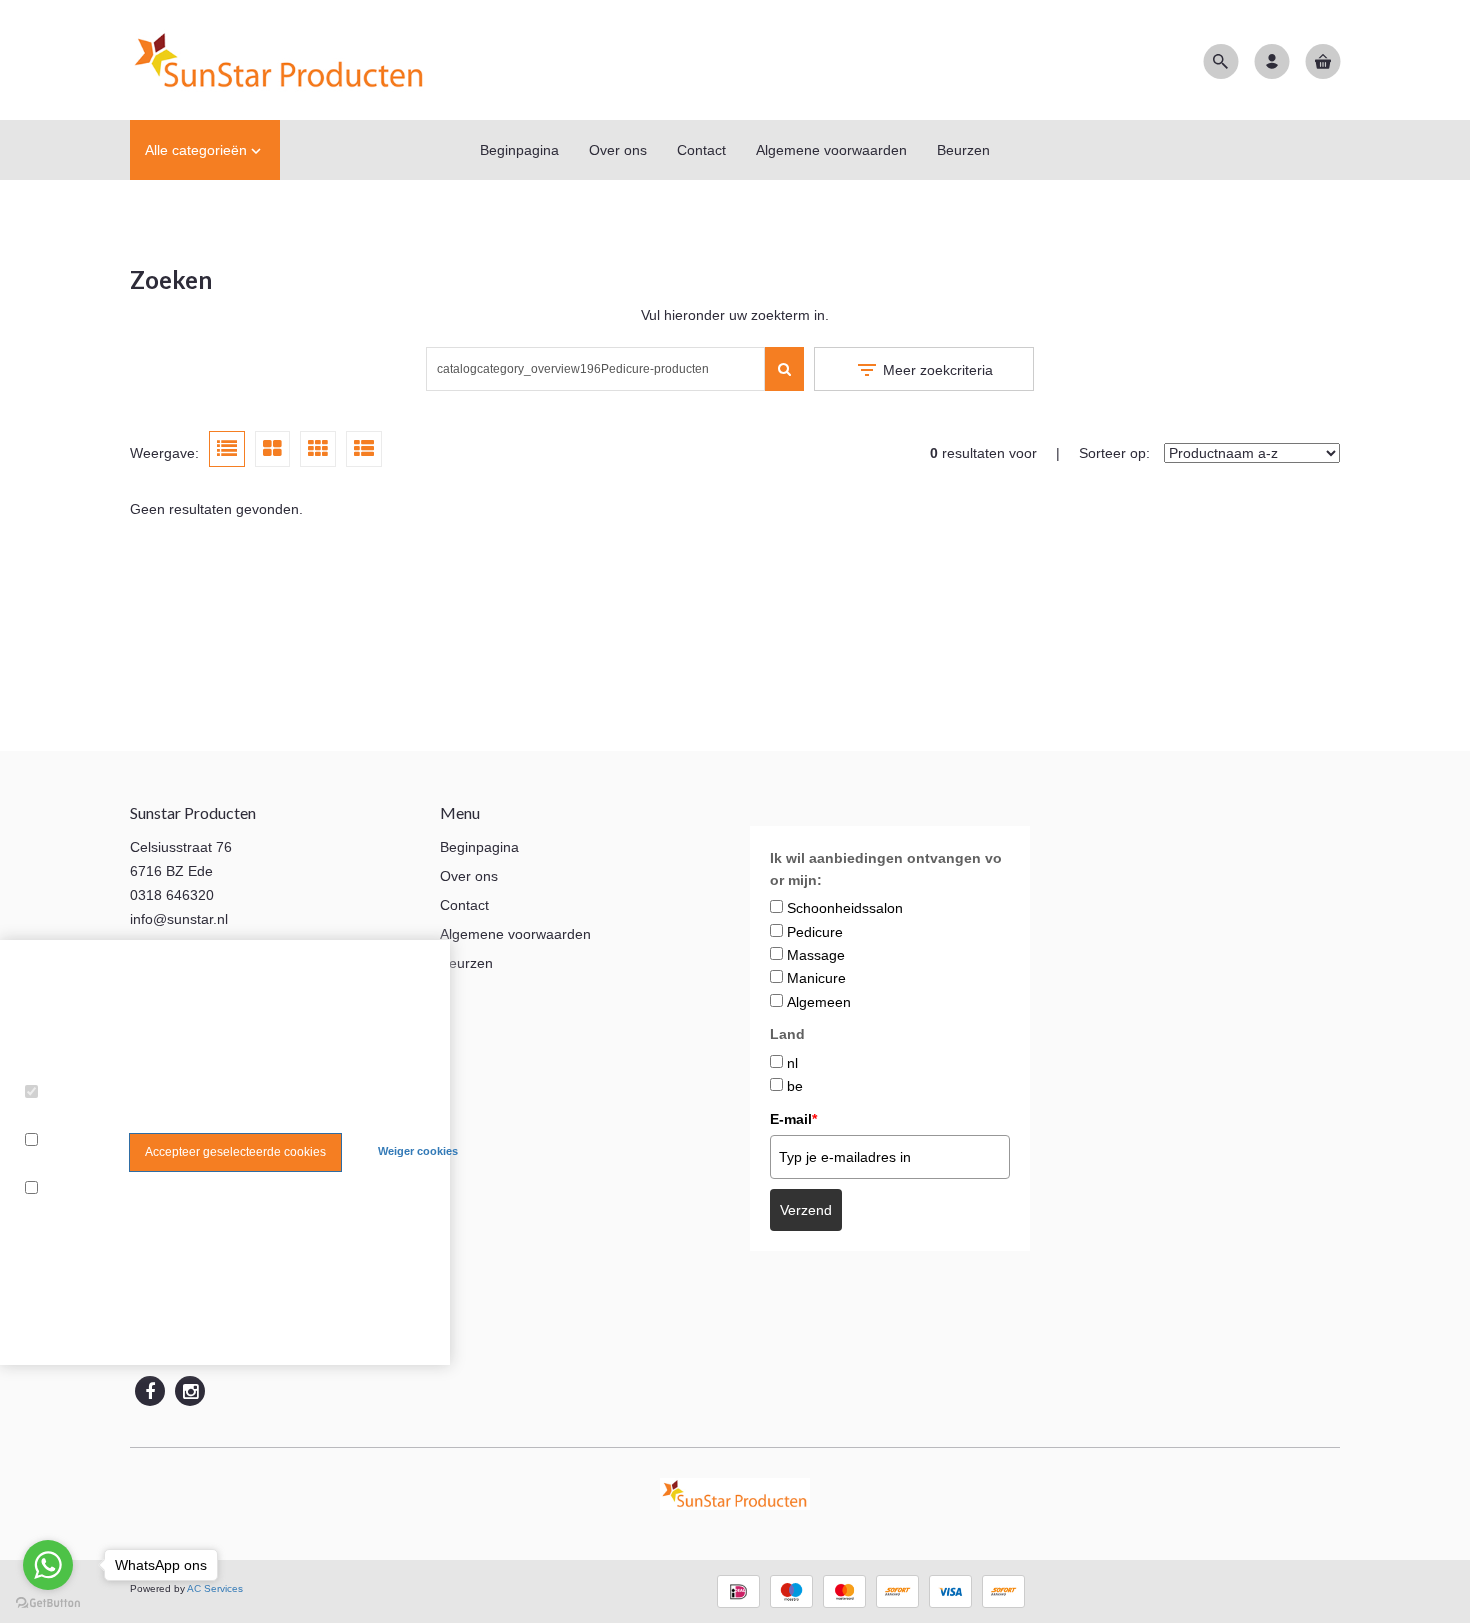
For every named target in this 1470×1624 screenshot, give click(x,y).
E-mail (793, 1119)
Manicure (816, 978)
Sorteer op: (1114, 453)
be (795, 1086)
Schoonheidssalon (845, 908)
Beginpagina (479, 847)
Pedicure (815, 932)
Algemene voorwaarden (515, 934)
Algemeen (819, 1002)
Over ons (469, 876)
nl (792, 1063)
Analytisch (62, 1165)
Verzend (806, 1210)
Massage (816, 955)
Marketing (61, 1213)
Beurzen (466, 963)
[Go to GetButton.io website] (48, 1603)
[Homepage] (280, 60)
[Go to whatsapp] (48, 1565)
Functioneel (67, 1117)
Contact (464, 905)
